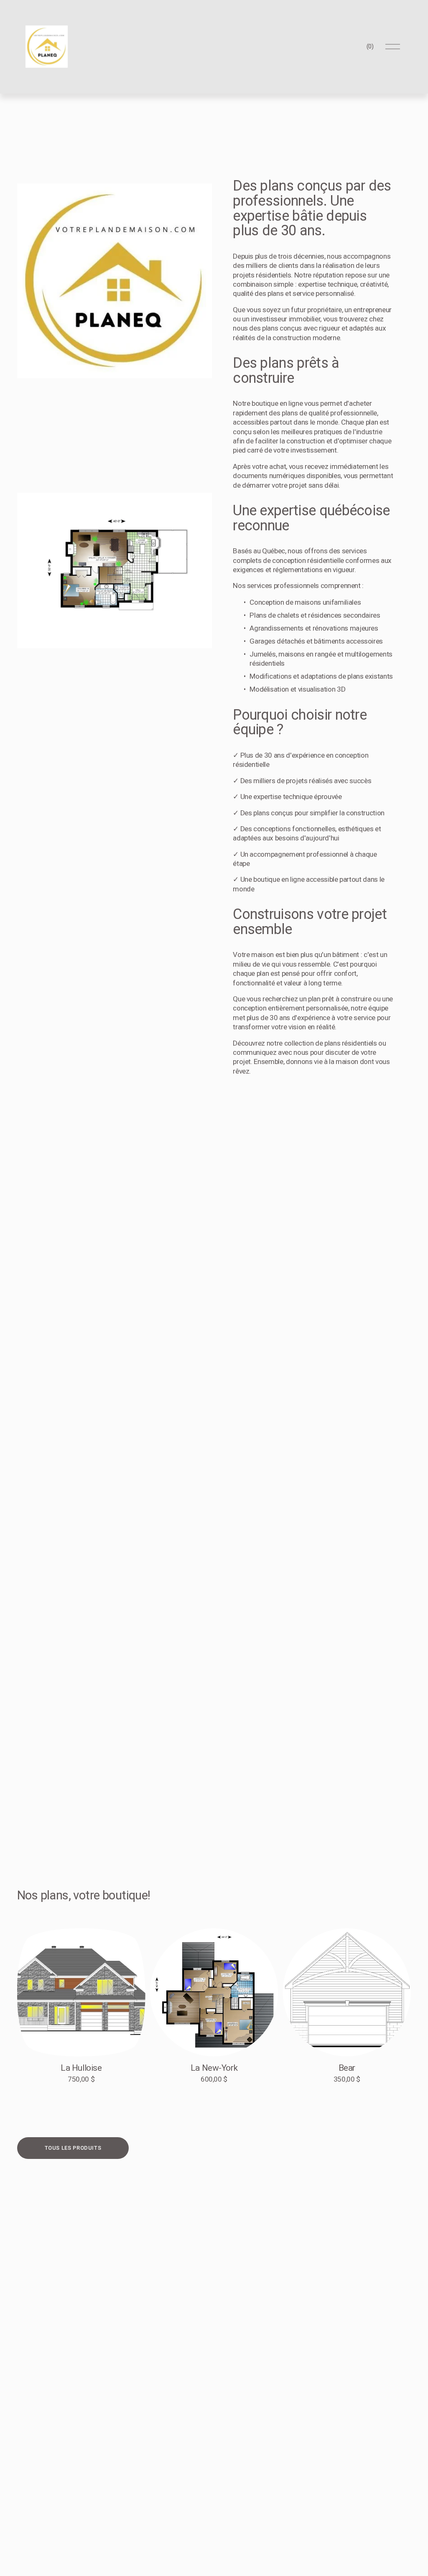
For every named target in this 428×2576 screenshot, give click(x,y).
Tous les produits (73, 2148)
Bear (347, 2068)
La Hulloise (81, 2068)
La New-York (214, 2068)
